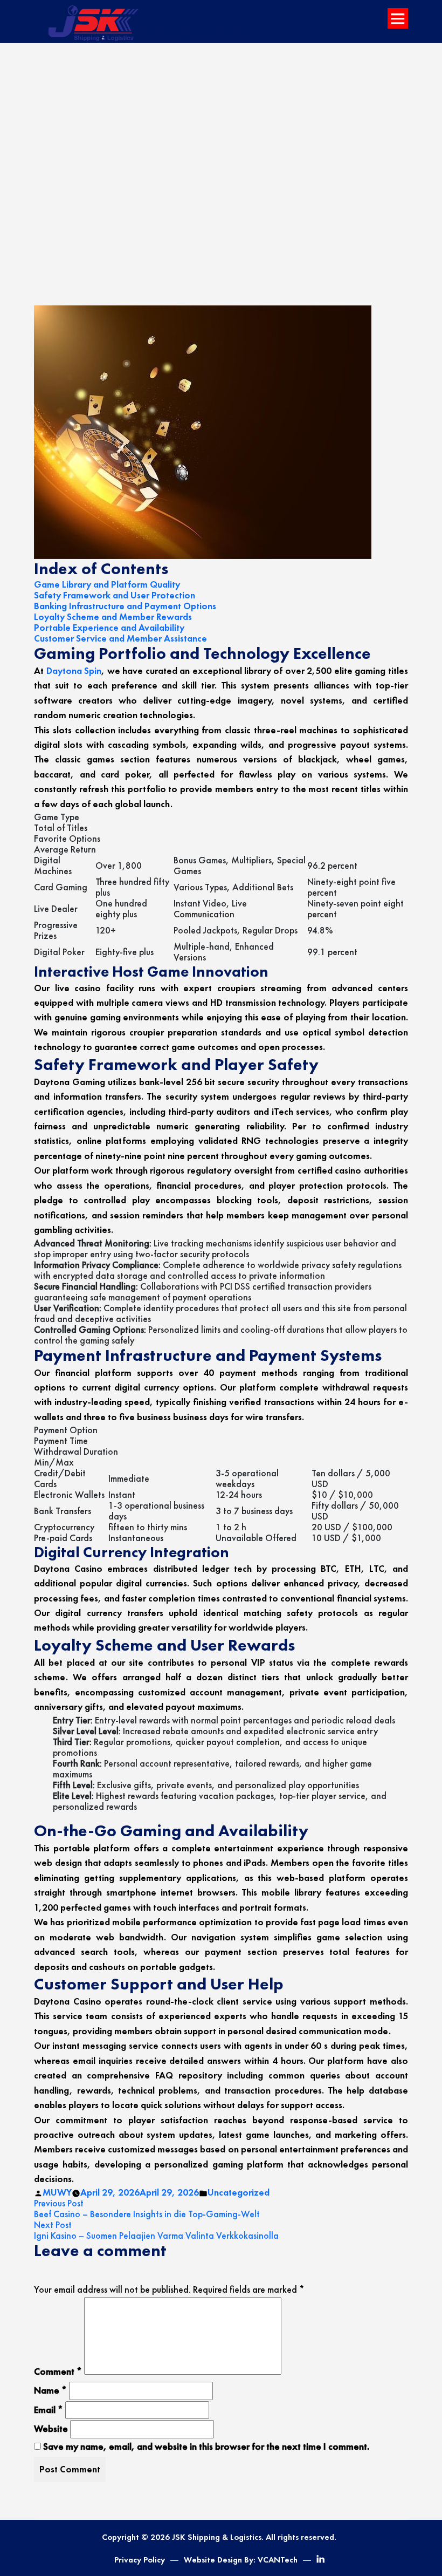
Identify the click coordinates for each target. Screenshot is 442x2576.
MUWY (57, 2192)
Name (50, 2390)
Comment (58, 2371)
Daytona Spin (74, 671)
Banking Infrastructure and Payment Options (125, 606)
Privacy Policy (140, 2560)
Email (49, 2410)
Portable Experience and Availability (109, 628)
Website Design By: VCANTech (241, 2560)
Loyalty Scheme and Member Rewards (113, 617)
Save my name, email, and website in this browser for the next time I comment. (206, 2446)
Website (51, 2429)
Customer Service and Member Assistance (120, 638)
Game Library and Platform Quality (107, 584)
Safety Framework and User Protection (115, 595)
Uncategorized (239, 2192)
